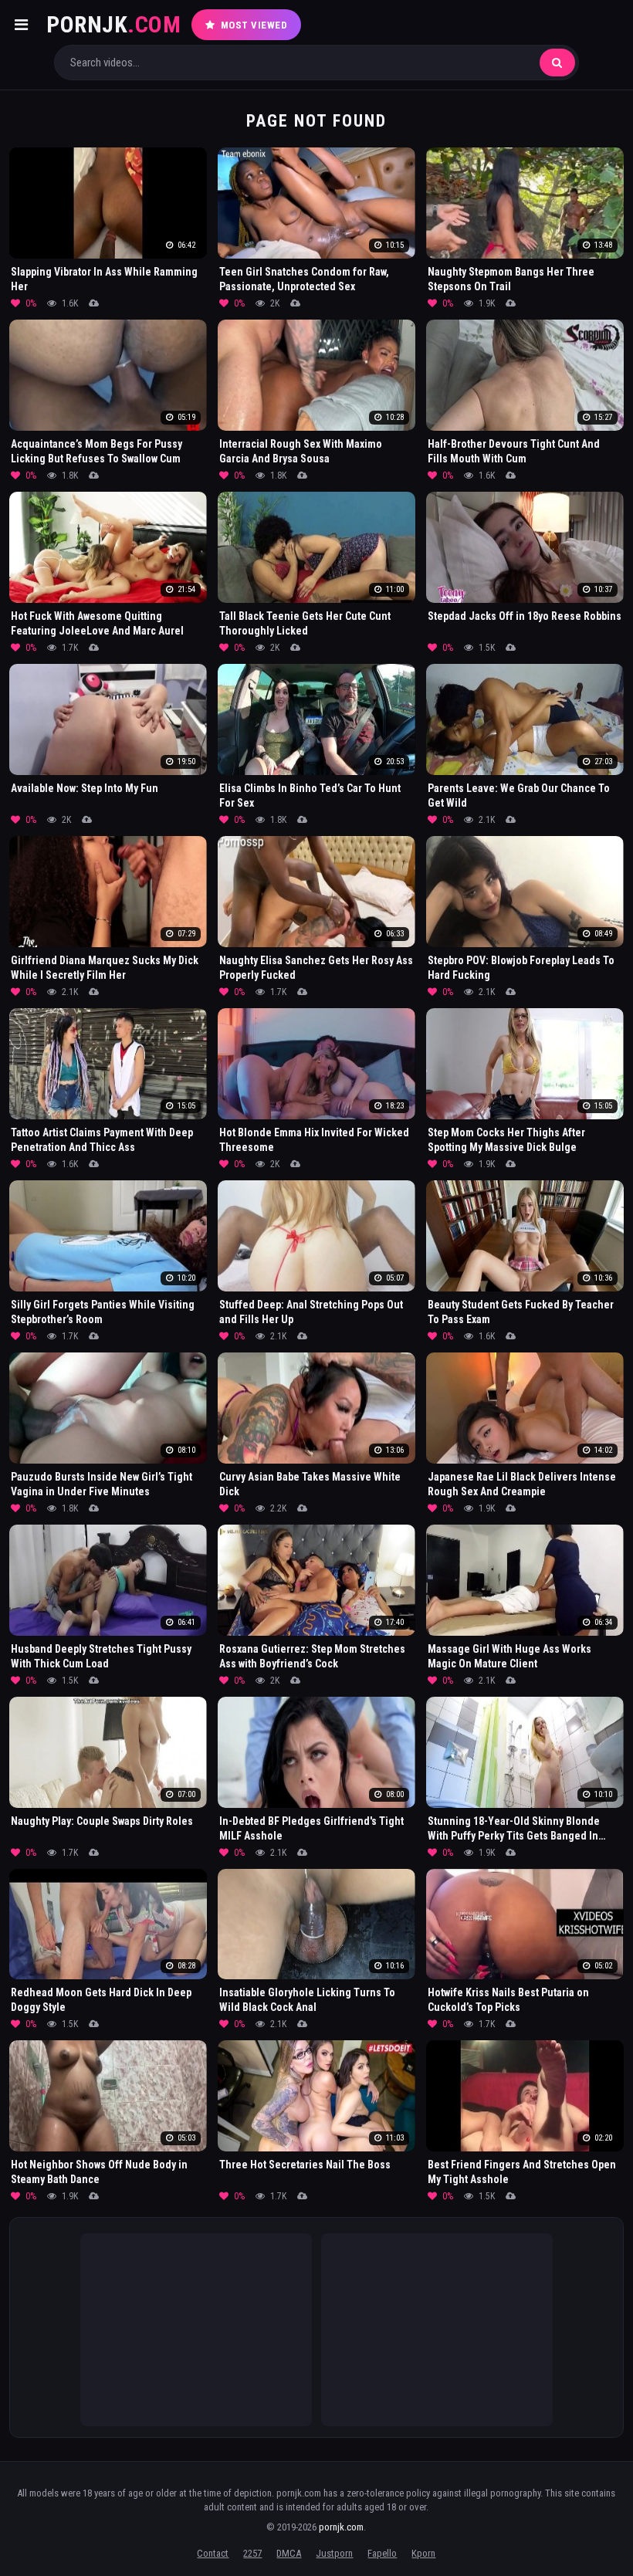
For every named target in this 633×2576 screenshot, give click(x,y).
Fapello (382, 2553)
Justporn (334, 2553)
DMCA (289, 2553)
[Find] (557, 63)
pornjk (113, 24)
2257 (252, 2553)
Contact (213, 2553)
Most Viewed (254, 25)
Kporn (423, 2553)
